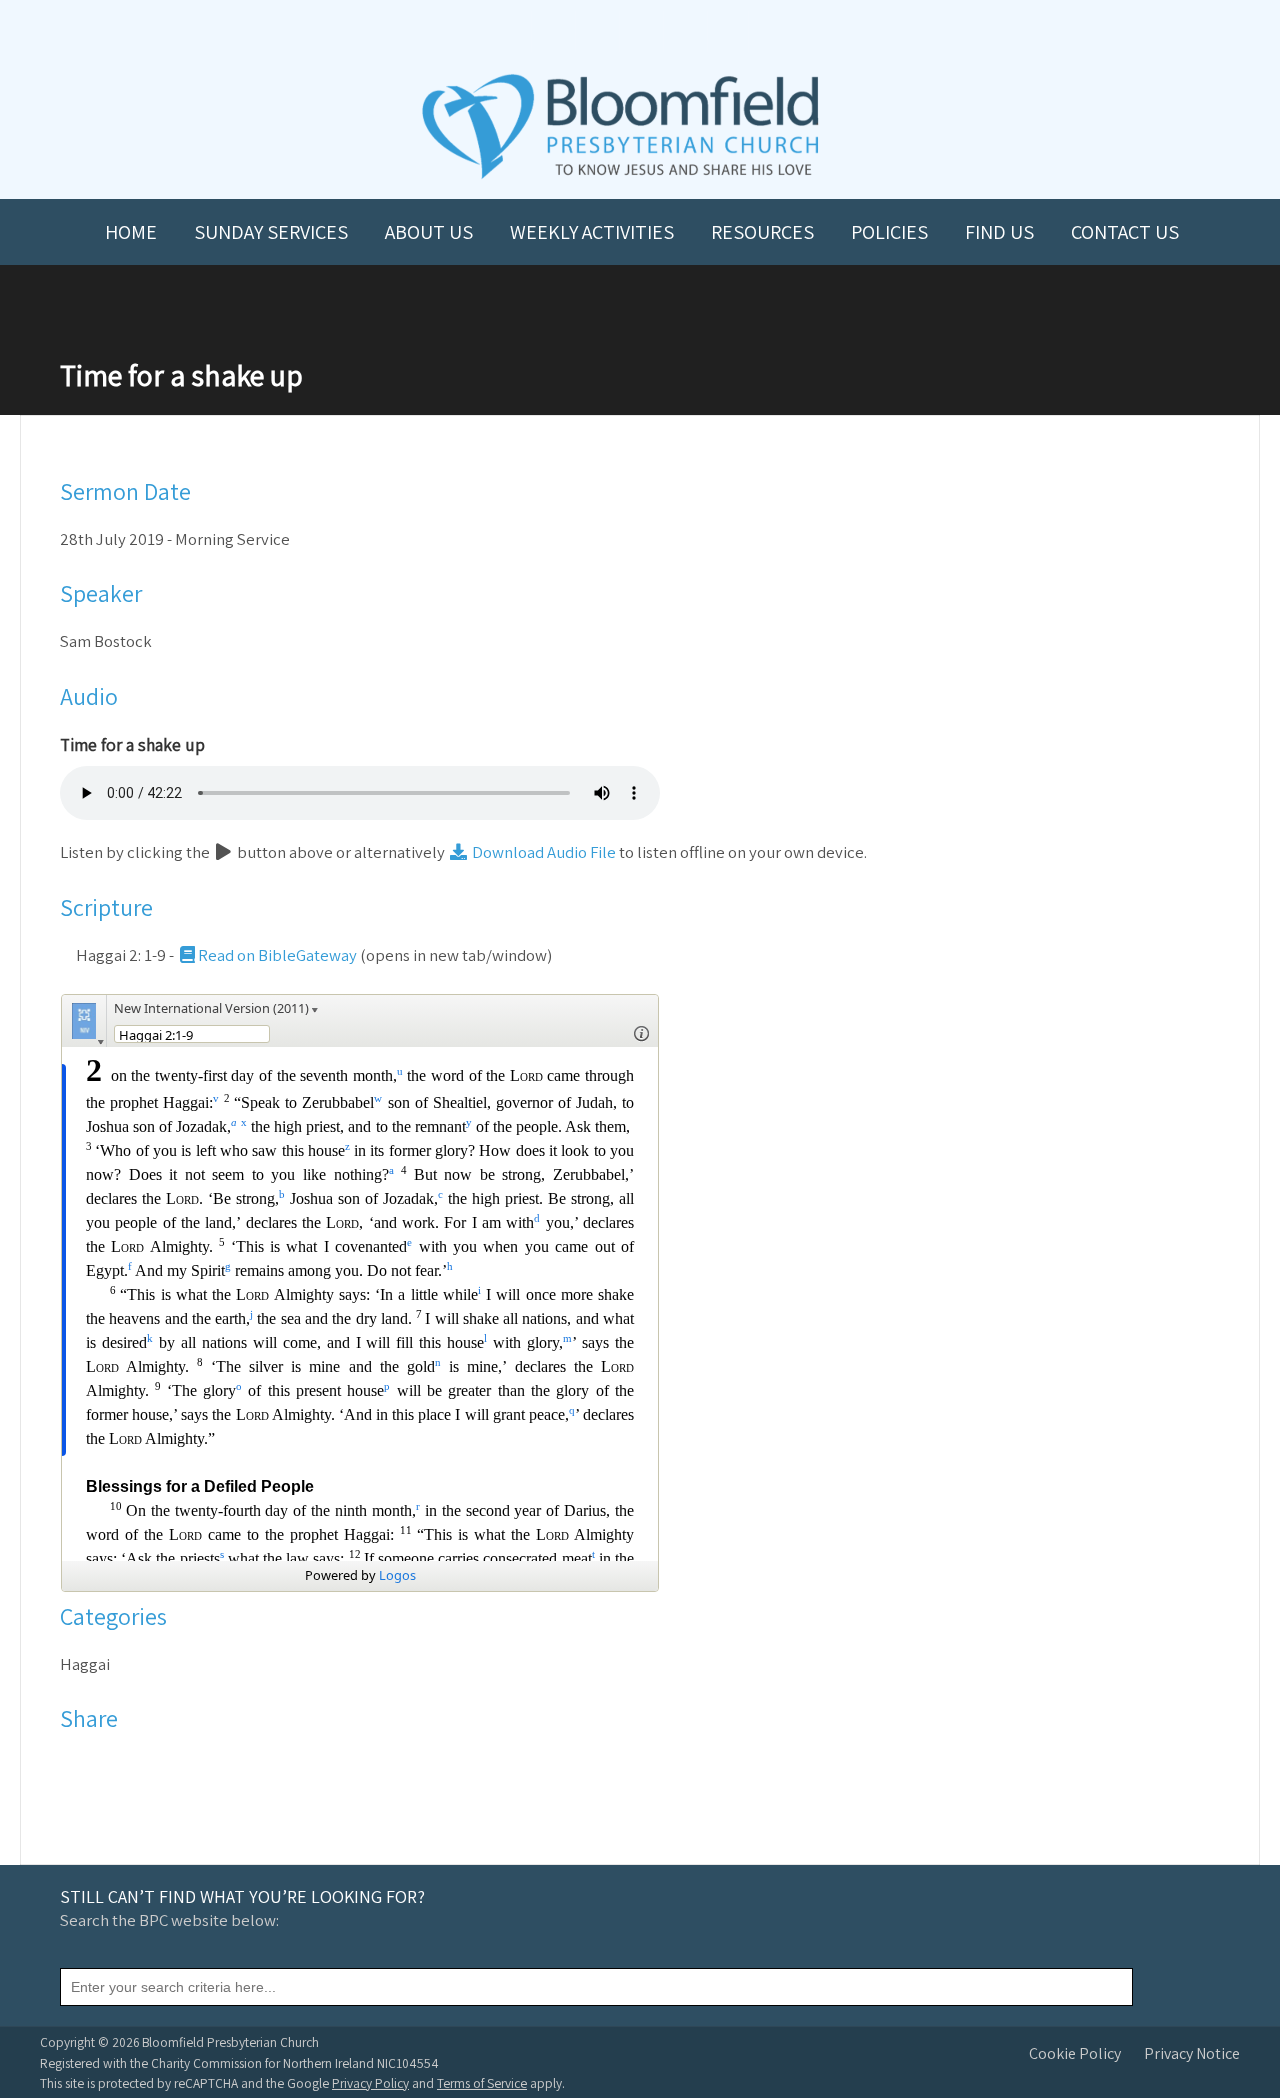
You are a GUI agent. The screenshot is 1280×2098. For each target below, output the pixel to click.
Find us (999, 232)
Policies (889, 232)
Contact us (1125, 232)
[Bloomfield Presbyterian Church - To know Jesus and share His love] (620, 176)
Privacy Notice (1192, 2053)
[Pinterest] (128, 1766)
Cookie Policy (1075, 2053)
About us (429, 232)
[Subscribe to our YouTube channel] (552, 31)
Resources (762, 232)
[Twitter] (102, 1766)
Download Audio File (542, 852)
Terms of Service (482, 2083)
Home (131, 232)
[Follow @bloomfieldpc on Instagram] (640, 31)
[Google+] (154, 1766)
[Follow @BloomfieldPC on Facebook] (596, 31)
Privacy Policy (370, 2083)
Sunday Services (271, 232)
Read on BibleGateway (277, 955)
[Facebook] (76, 1766)
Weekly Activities (592, 232)
